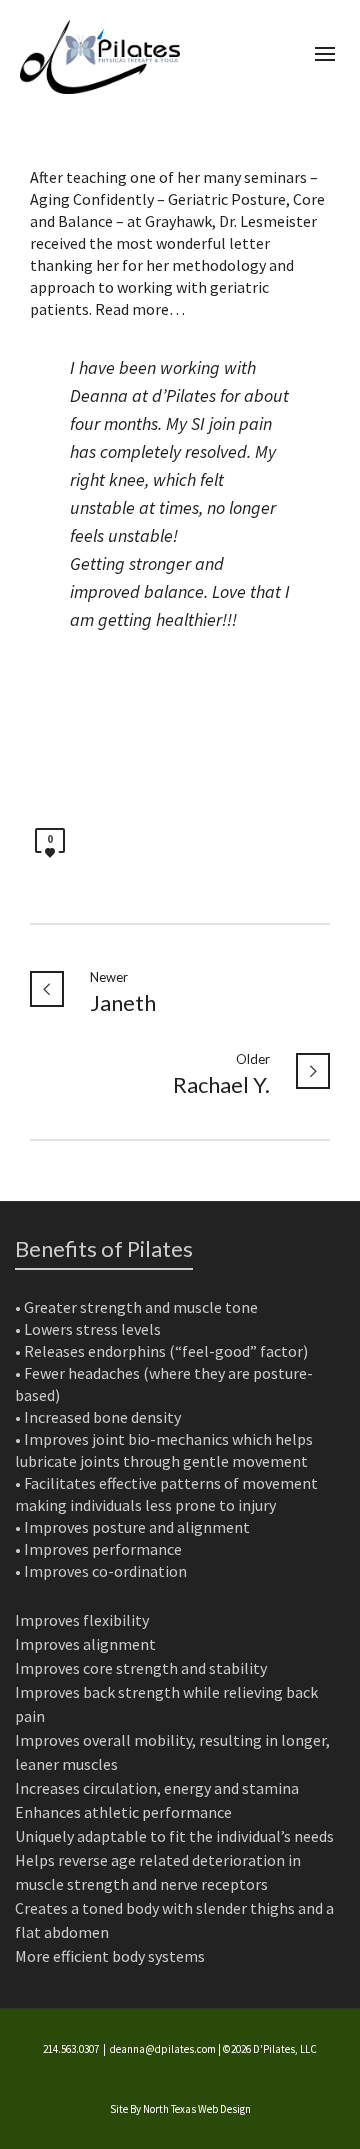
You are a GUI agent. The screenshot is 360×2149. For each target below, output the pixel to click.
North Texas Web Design (197, 2109)
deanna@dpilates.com (163, 2049)
